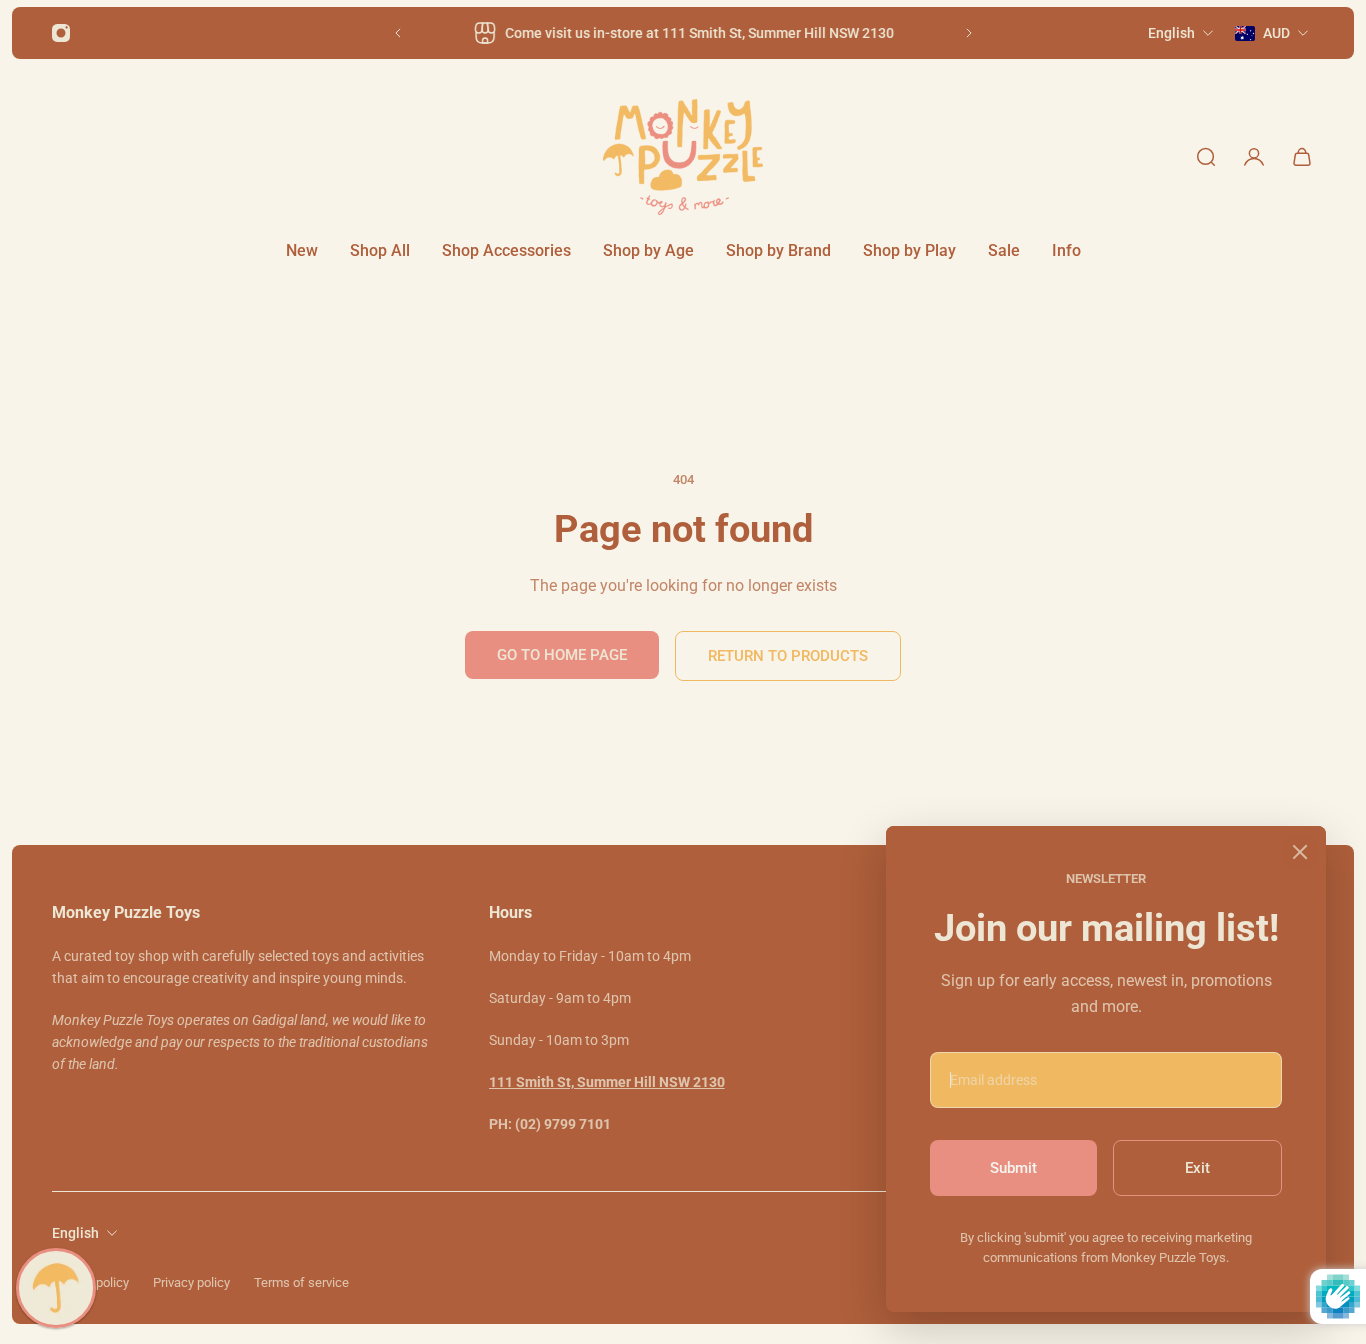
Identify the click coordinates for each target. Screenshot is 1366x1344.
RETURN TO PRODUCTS (788, 656)
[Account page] (1254, 157)
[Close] (1300, 852)
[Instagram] (61, 33)
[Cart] (1302, 157)
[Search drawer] (1206, 157)
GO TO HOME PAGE (562, 655)
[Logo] (683, 157)
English (75, 1233)
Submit (1013, 1168)
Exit (1197, 1168)
